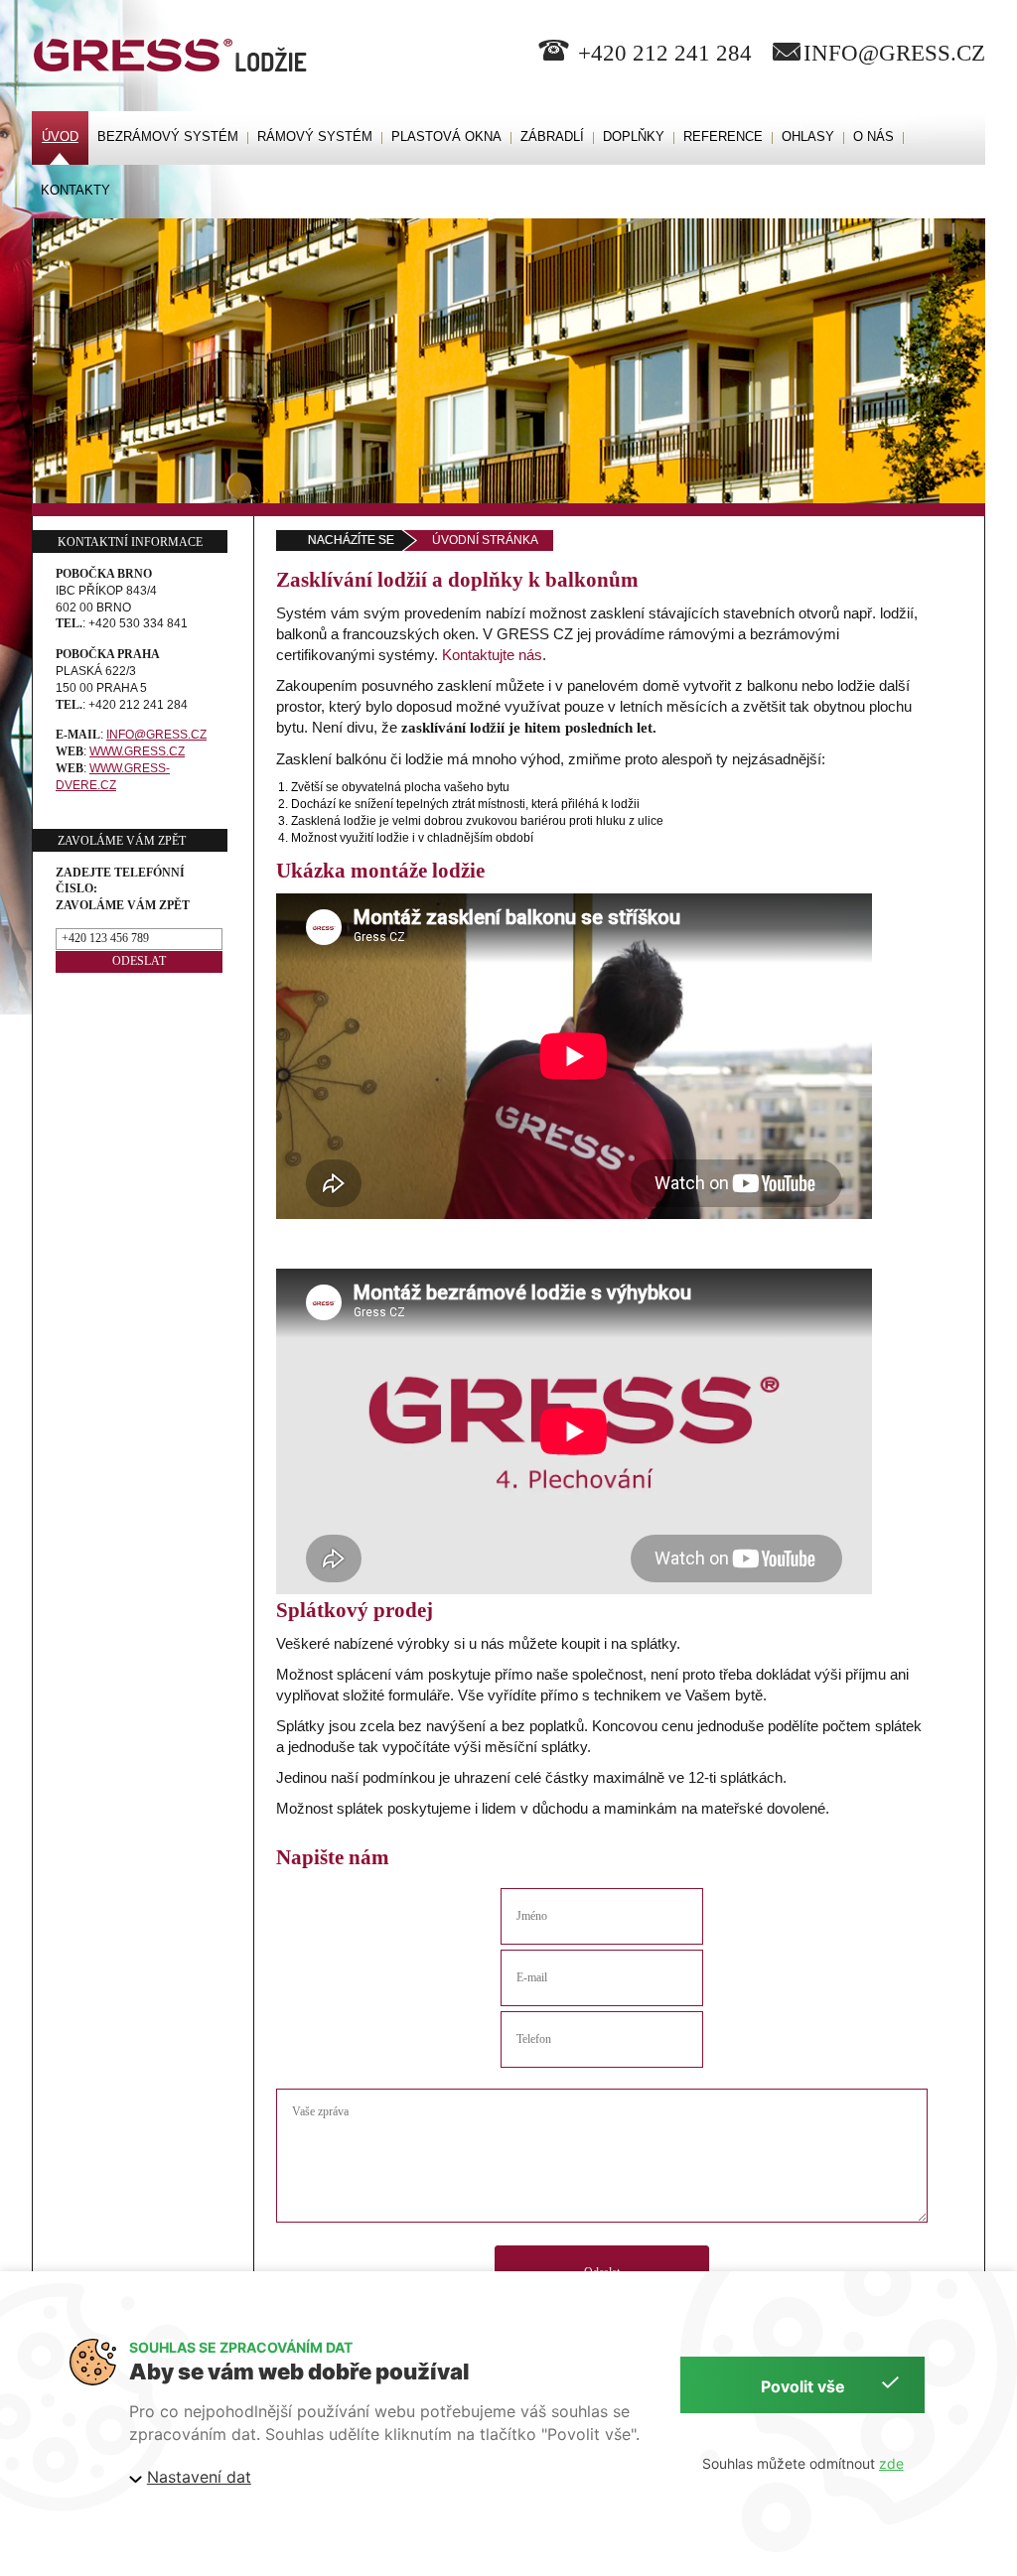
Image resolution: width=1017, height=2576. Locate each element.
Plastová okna (446, 136)
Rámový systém (315, 136)
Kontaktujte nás (492, 655)
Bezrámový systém (168, 136)
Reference (723, 136)
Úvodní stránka (485, 540)
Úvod (60, 136)
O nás (873, 136)
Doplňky (634, 136)
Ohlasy (808, 136)
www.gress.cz (137, 751)
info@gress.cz (894, 53)
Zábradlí (552, 136)
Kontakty (75, 190)
